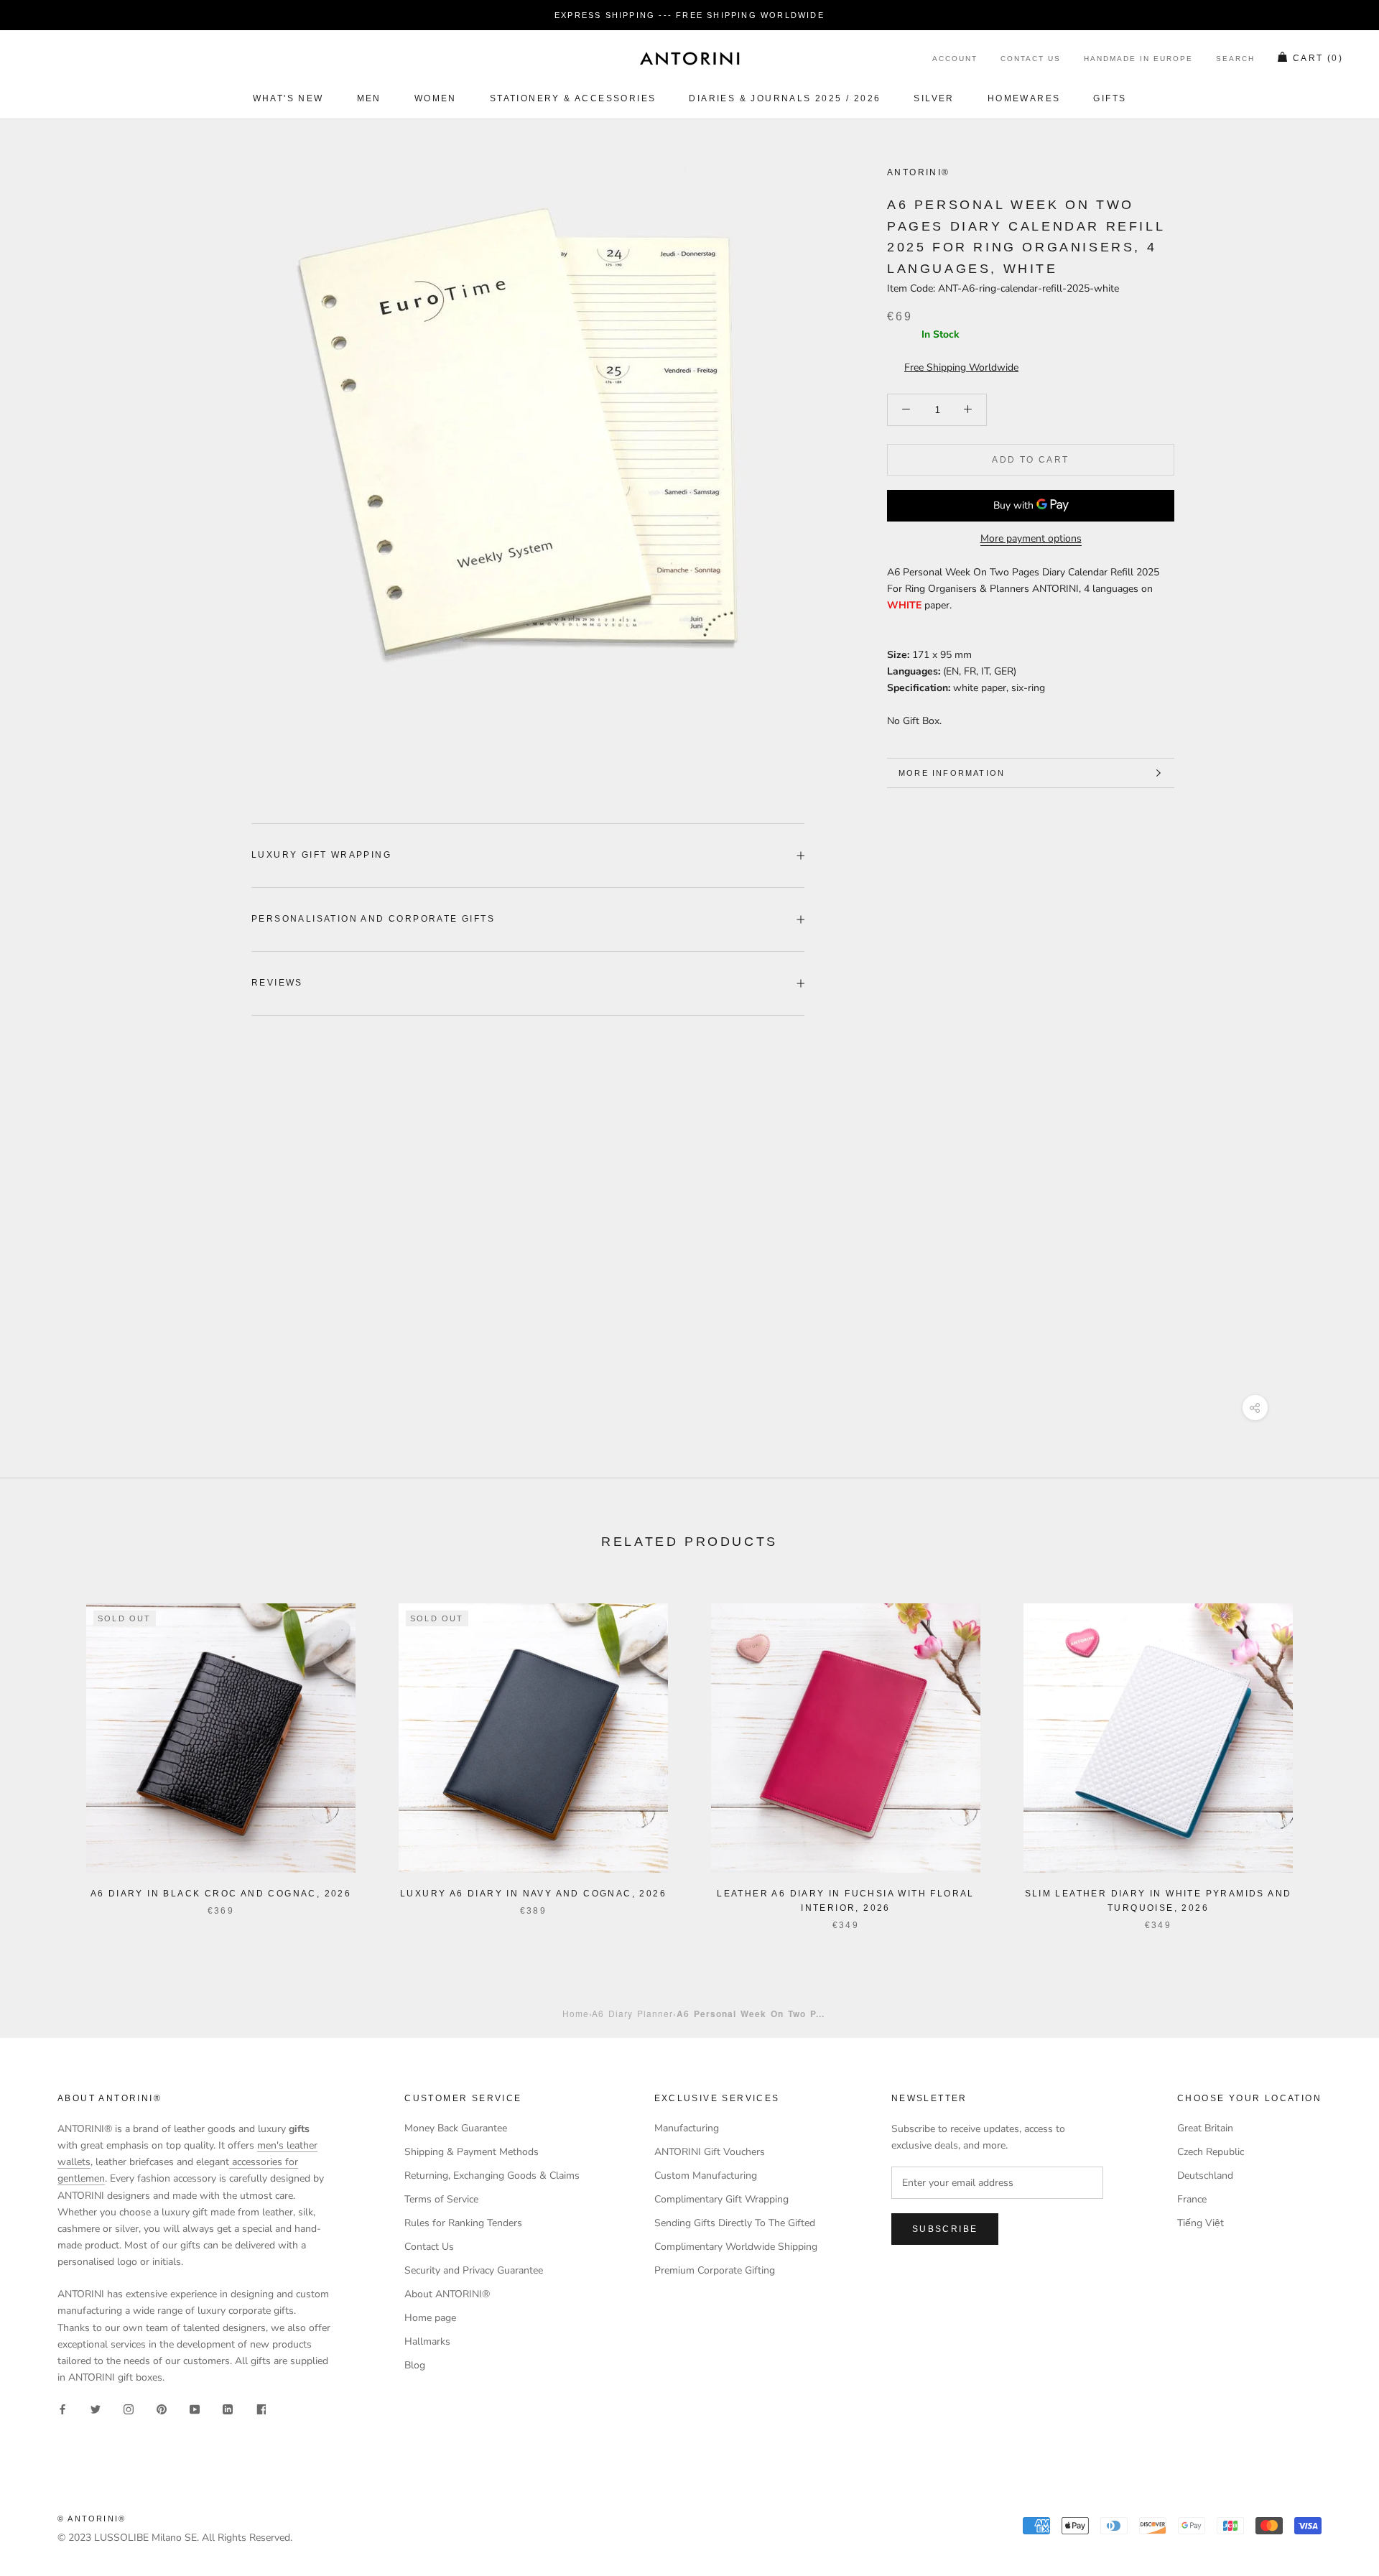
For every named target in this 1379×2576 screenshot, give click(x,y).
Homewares (1024, 98)
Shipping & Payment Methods (472, 2152)
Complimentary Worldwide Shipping (736, 2247)
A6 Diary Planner (632, 2013)
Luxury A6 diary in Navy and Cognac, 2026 (533, 1894)
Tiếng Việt (1201, 2223)
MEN (369, 98)
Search (1235, 59)
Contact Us (1031, 59)
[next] (1334, 1752)
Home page (430, 2318)
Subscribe (945, 2229)
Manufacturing (687, 2128)
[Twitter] (96, 2408)
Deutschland (1205, 2176)
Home (576, 2013)
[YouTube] (195, 2408)
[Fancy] (261, 2408)
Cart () (1318, 59)
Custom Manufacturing (706, 2176)
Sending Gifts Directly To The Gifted (735, 2223)
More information (952, 773)
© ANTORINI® (92, 2519)
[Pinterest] (162, 2408)
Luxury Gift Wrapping (321, 855)
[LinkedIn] (228, 2408)
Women (436, 98)
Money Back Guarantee (456, 2128)
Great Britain (1205, 2128)
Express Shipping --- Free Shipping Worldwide (689, 15)
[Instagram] (129, 2408)
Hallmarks (427, 2341)
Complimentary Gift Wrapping (721, 2199)
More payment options (1031, 538)
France (1192, 2199)
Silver (934, 98)
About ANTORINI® (447, 2294)
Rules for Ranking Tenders (463, 2223)
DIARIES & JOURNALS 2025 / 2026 (785, 98)
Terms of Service (441, 2199)
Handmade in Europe (1138, 59)
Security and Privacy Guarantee (474, 2270)
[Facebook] (62, 2408)
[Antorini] (689, 58)
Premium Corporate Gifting (715, 2270)
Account (955, 59)
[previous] (45, 1752)
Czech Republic (1211, 2152)
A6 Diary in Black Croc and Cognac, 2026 (221, 1894)
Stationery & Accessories (573, 98)
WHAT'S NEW (288, 98)
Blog (415, 2365)
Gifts (1110, 98)
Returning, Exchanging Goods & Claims (492, 2176)
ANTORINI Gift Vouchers (710, 2152)
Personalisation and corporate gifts (373, 919)
